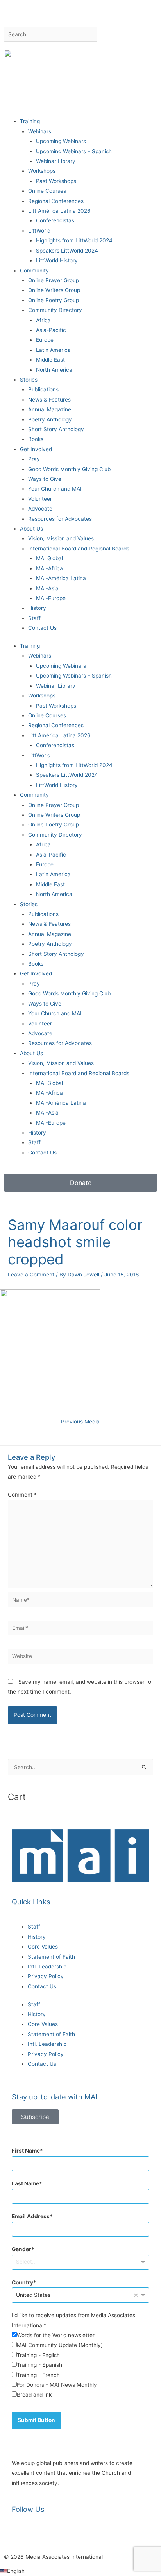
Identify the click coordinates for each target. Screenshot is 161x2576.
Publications (43, 389)
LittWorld (39, 231)
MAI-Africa (49, 568)
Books (36, 439)
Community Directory (55, 310)
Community (34, 271)
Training (30, 121)
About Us (31, 529)
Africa (43, 320)
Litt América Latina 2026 (59, 211)
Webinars (40, 131)
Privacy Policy (46, 1976)
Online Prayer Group (54, 280)
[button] (80, 2571)
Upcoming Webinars (61, 141)
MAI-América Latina (61, 578)
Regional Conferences (56, 201)
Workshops (42, 171)
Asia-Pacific (51, 330)
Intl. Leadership (47, 1967)
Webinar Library (56, 161)
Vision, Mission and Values (61, 538)
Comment (22, 1495)
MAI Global (49, 558)
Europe (45, 340)
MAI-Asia (47, 588)
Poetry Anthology (50, 419)
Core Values (43, 1947)
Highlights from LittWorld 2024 (74, 240)
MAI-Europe (51, 598)
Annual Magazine (50, 409)
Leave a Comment (31, 1275)
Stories (29, 380)
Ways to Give (45, 479)
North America (54, 370)
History (37, 608)
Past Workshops (56, 181)
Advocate (40, 509)
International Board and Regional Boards (79, 549)
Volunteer (40, 499)
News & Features (49, 400)
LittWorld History (57, 260)
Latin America (53, 350)
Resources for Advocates (60, 519)
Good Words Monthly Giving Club (69, 469)
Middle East (50, 360)
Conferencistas (55, 220)
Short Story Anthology (56, 429)
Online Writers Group (54, 290)
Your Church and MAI (55, 489)
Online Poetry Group (54, 300)
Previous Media (80, 1422)
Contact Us (42, 628)
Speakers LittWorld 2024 (67, 251)
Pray (34, 459)
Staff (34, 618)
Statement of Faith (51, 1957)
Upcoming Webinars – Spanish (74, 151)
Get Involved (36, 449)
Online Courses (47, 191)
